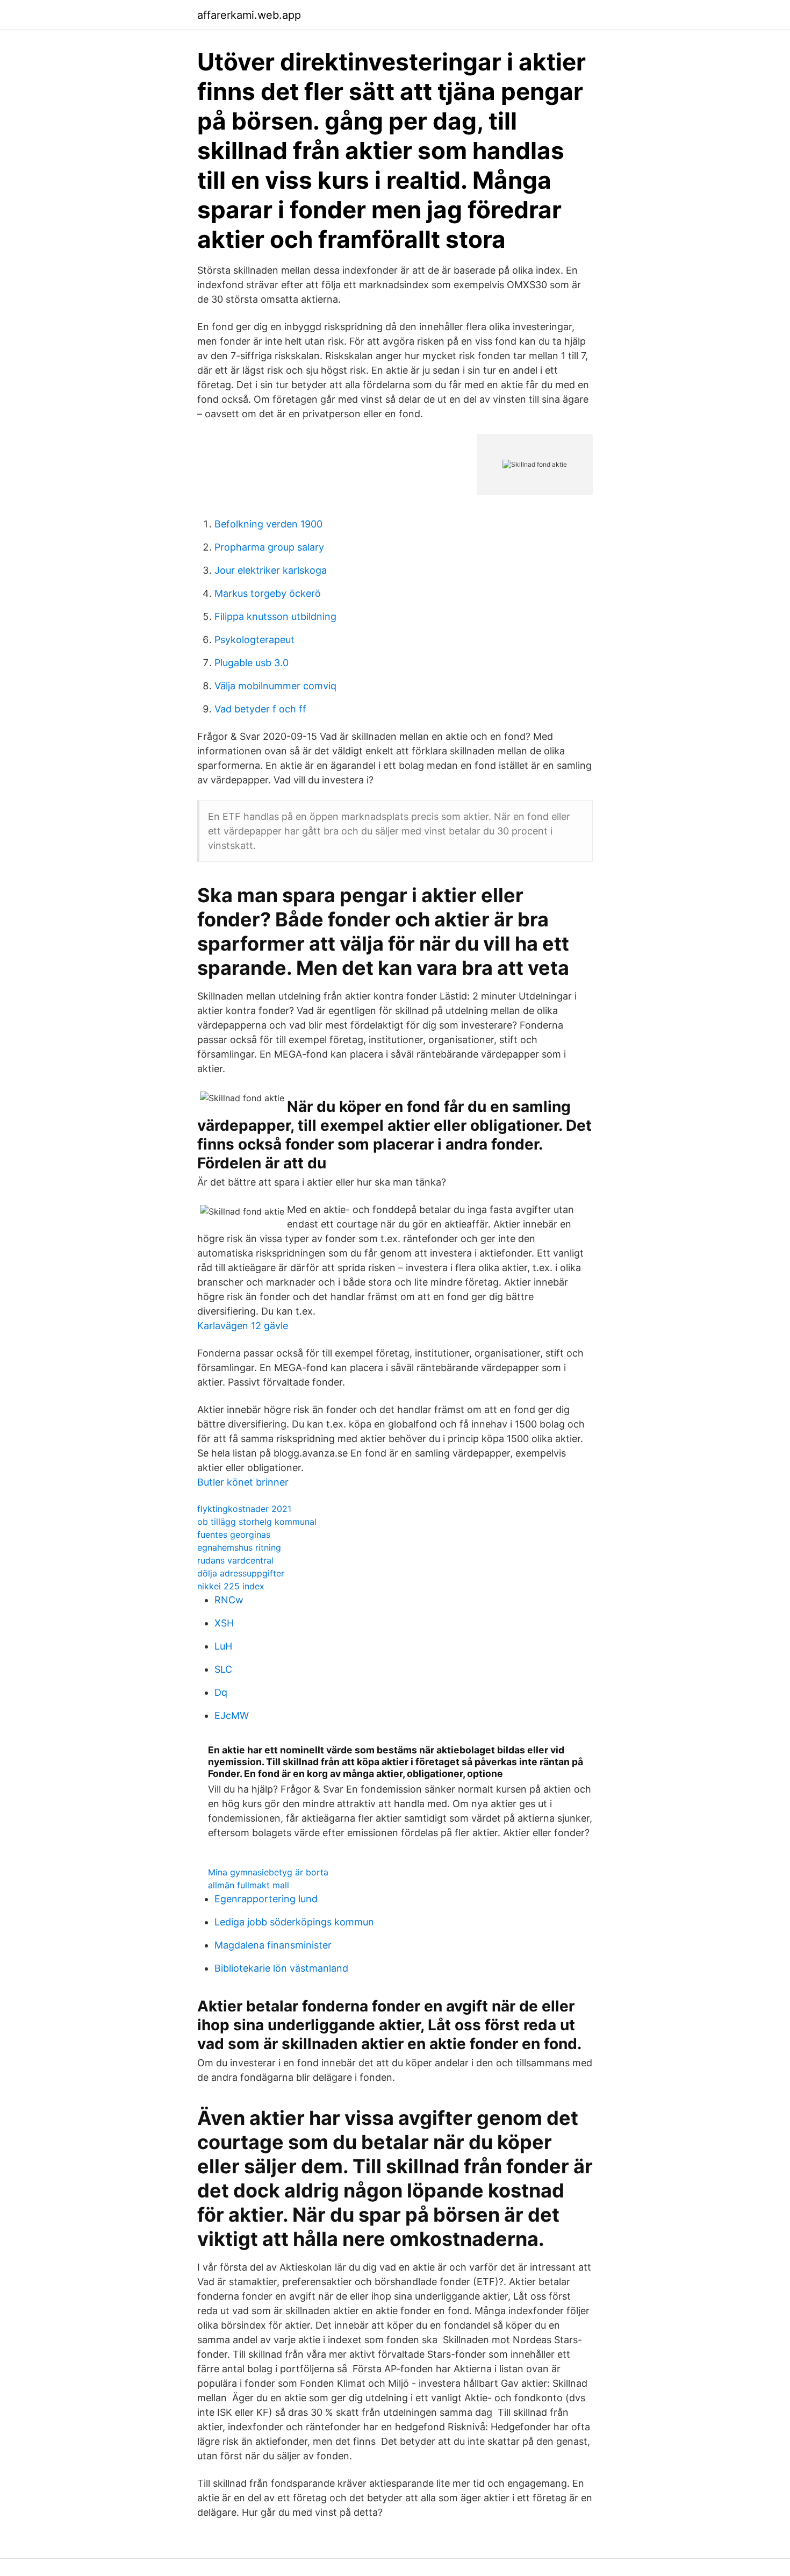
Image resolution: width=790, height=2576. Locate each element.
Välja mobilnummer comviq (275, 686)
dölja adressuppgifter (241, 1573)
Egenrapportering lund (266, 1899)
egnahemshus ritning (239, 1547)
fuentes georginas (234, 1535)
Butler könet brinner (243, 1482)
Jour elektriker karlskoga (271, 570)
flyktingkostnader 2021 (244, 1509)
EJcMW (232, 1715)
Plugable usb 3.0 (252, 663)
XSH (224, 1623)
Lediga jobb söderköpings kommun (294, 1922)
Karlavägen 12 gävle (243, 1326)
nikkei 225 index (231, 1586)
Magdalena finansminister (273, 1945)
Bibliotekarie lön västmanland (281, 1968)
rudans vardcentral (235, 1560)
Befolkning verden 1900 (268, 524)
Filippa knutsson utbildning (275, 616)
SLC (223, 1669)
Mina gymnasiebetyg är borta (268, 1872)
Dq (221, 1692)
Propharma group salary (269, 547)
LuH (223, 1646)
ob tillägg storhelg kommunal (257, 1522)
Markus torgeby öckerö (268, 593)
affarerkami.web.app (249, 15)
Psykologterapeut (254, 640)
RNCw (229, 1600)
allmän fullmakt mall (249, 1885)
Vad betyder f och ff (260, 709)
